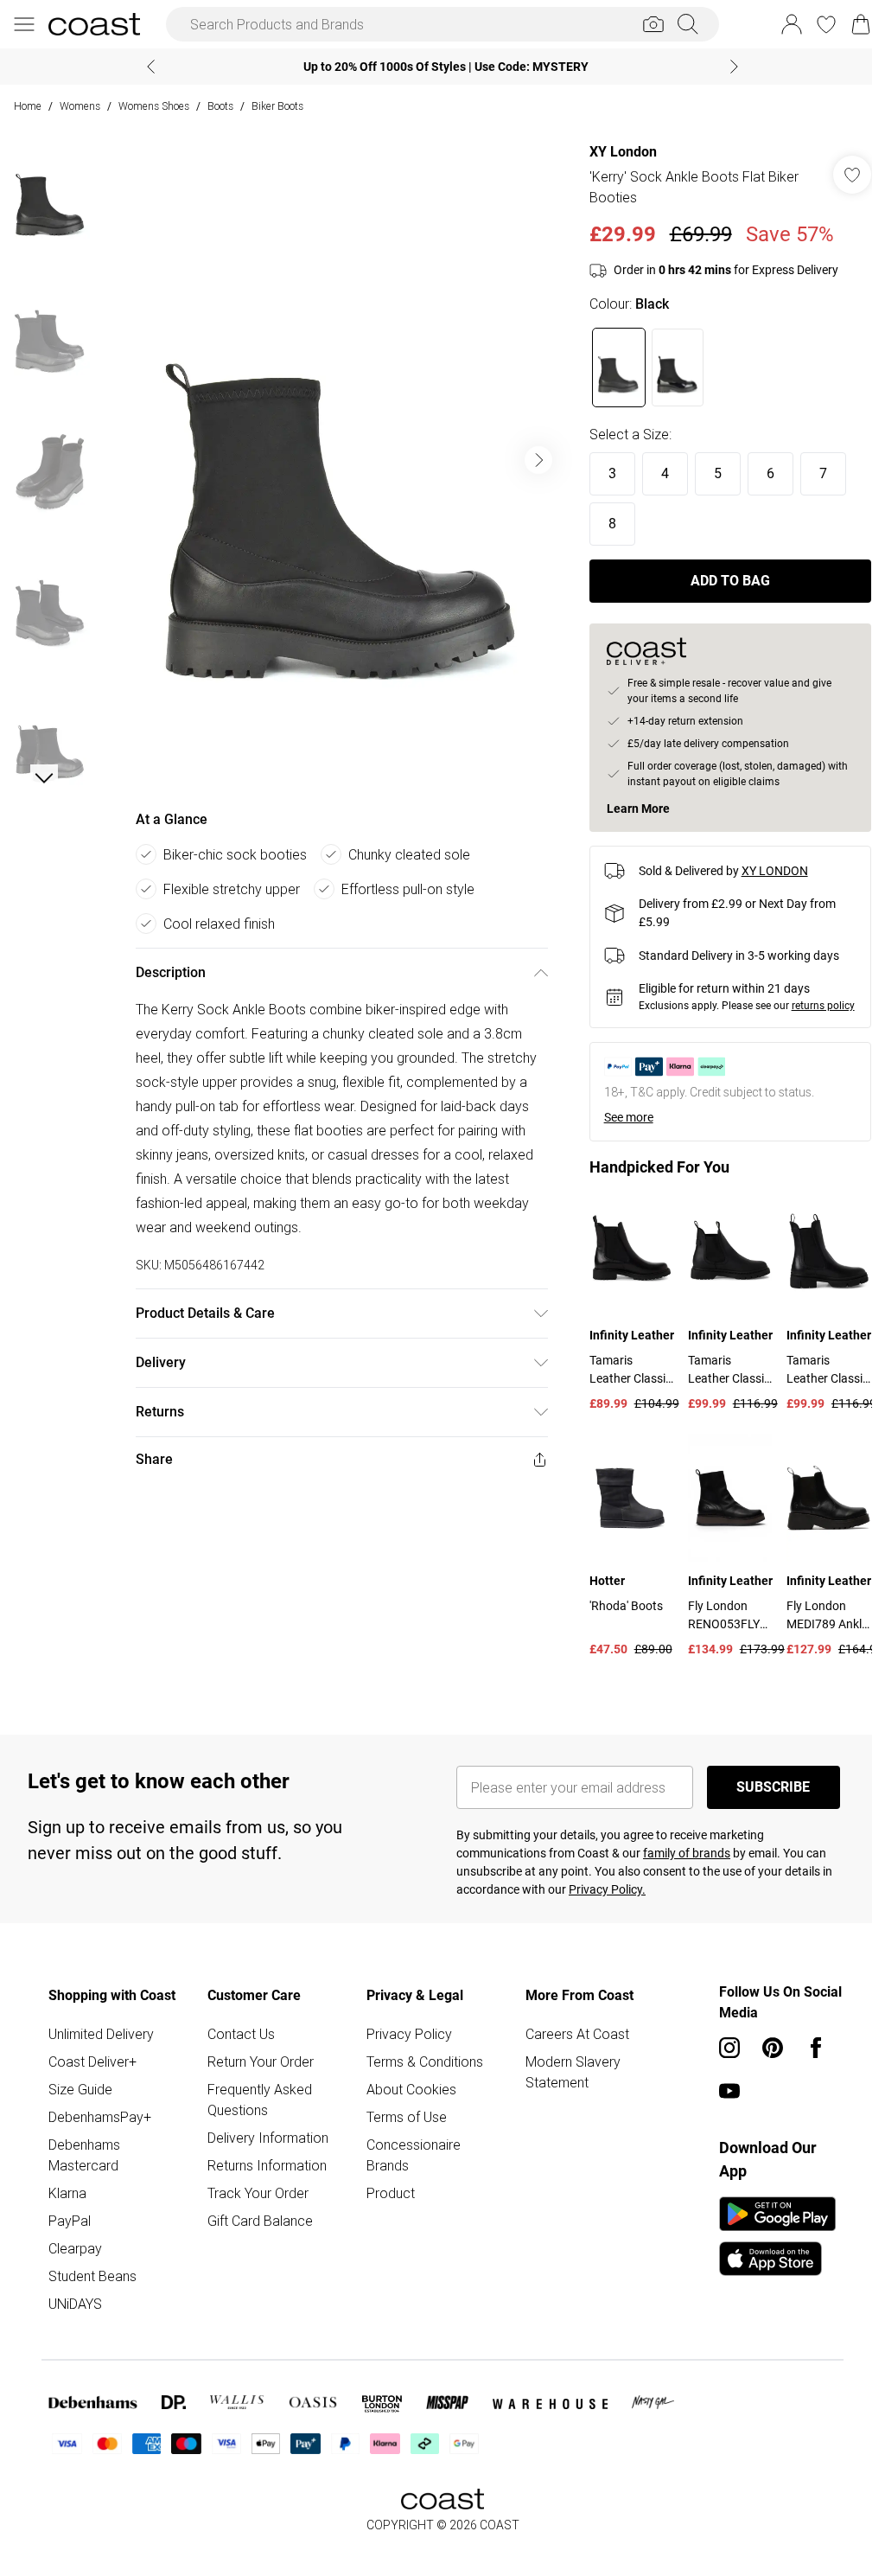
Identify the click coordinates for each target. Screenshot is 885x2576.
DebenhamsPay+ (100, 2117)
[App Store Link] (777, 2236)
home (28, 106)
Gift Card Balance (260, 2221)
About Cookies (411, 2089)
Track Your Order (258, 2193)
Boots (220, 106)
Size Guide (80, 2089)
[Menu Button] (24, 24)
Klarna (67, 2193)
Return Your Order (261, 2061)
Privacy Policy (409, 2034)
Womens (80, 106)
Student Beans (92, 2276)
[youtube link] (729, 2091)
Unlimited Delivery (101, 2034)
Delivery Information (268, 2138)
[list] (341, 460)
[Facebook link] (816, 2048)
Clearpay (75, 2248)
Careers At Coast (577, 2034)
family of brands (687, 1853)
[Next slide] (734, 67)
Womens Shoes (154, 106)
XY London (623, 152)
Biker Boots (277, 106)
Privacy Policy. (607, 1889)
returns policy (823, 1006)
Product (391, 2193)
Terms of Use (407, 2117)
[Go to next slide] (538, 460)
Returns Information (267, 2165)
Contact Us (241, 2034)
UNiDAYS (75, 2304)
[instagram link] (729, 2048)
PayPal (70, 2221)
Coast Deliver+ (92, 2061)
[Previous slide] (151, 67)
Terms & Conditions (425, 2061)
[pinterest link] (773, 2048)
